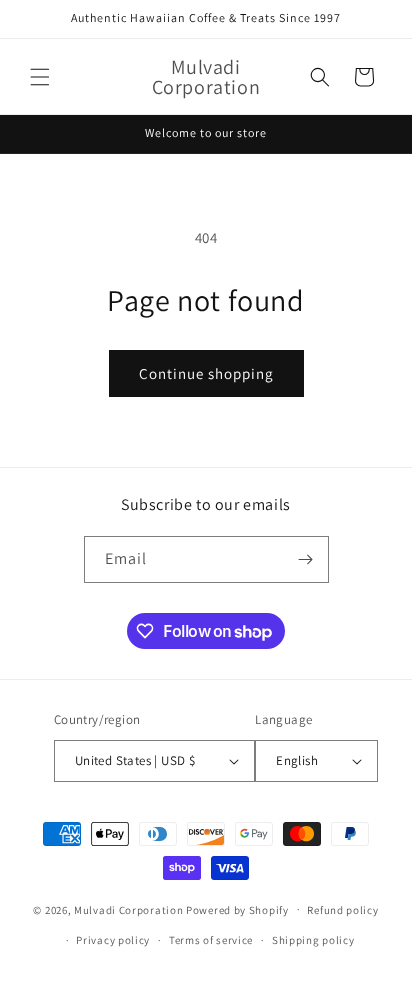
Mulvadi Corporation (128, 909)
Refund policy (342, 910)
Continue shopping (206, 373)
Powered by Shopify (237, 909)
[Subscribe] (306, 559)
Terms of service (211, 940)
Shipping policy (313, 940)
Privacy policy (113, 940)
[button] (40, 77)
